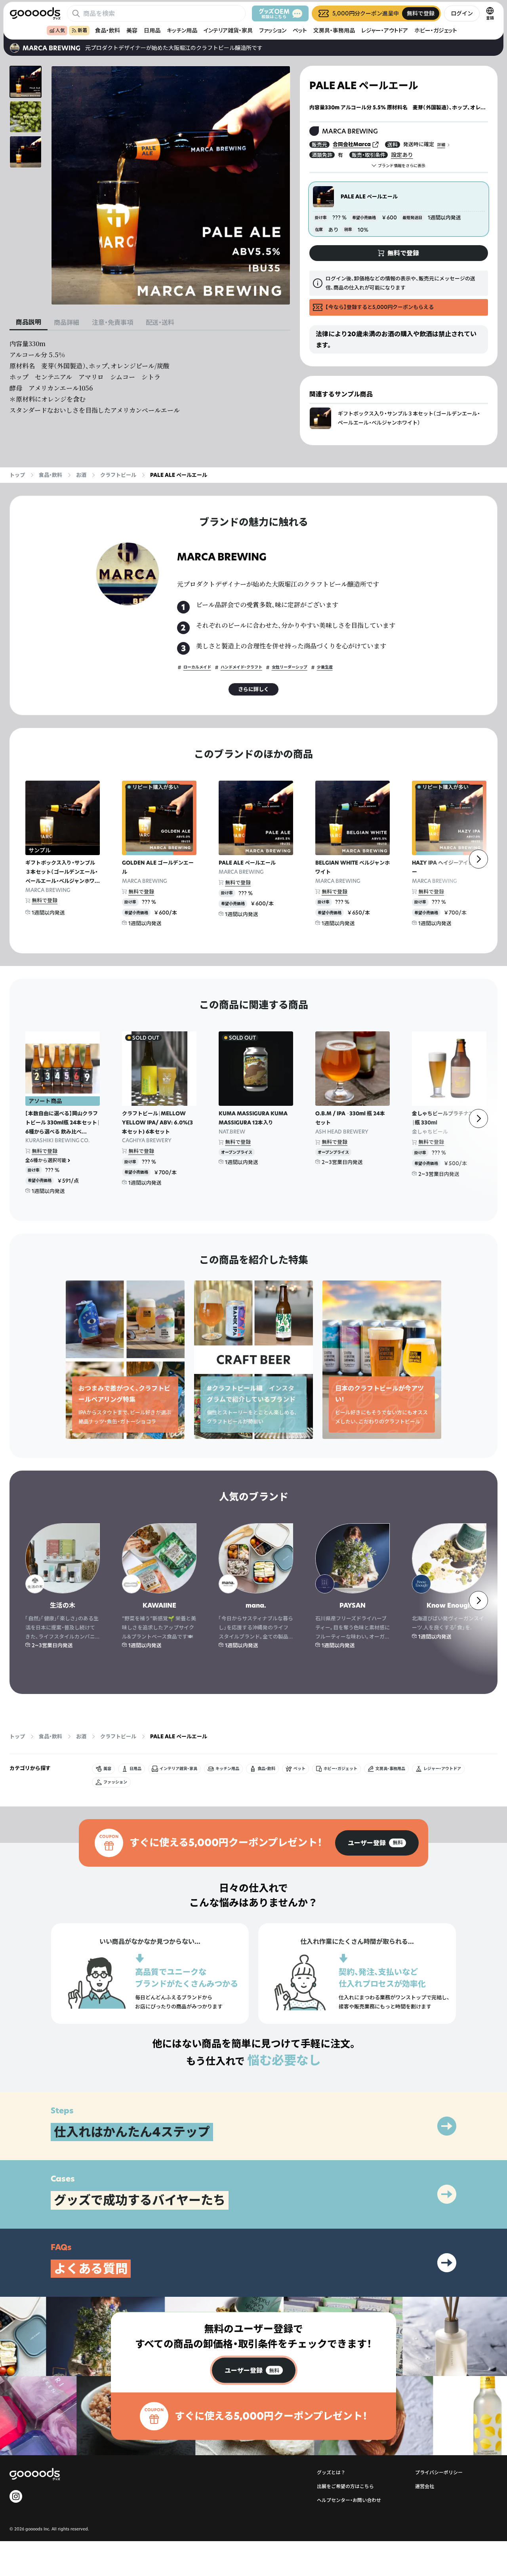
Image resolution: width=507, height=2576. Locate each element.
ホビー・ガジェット (436, 30)
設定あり (402, 155)
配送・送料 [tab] (160, 322)
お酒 (81, 475)
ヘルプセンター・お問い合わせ (349, 2500)
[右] (478, 859)
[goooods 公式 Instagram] (16, 2496)
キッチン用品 (182, 30)
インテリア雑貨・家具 (228, 30)
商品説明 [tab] (29, 322)
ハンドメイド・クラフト (241, 667)
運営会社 (425, 2486)
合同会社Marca (352, 144)
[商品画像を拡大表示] (171, 185)
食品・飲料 (108, 30)
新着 (82, 30)
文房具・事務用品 (334, 30)
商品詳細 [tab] (67, 322)
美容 (132, 30)
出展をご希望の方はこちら (345, 2486)
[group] (377, 1843)
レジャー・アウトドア (385, 30)
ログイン (462, 13)
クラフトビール (118, 475)
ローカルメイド (197, 667)
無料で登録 (45, 900)
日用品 (152, 30)
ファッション (273, 30)
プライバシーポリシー (439, 2472)
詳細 (441, 145)
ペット (300, 30)
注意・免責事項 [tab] (112, 322)
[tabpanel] (150, 377)
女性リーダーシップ (290, 667)
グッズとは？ (331, 2472)
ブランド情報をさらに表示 (402, 166)
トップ (17, 475)
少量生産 (325, 667)
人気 (60, 30)
